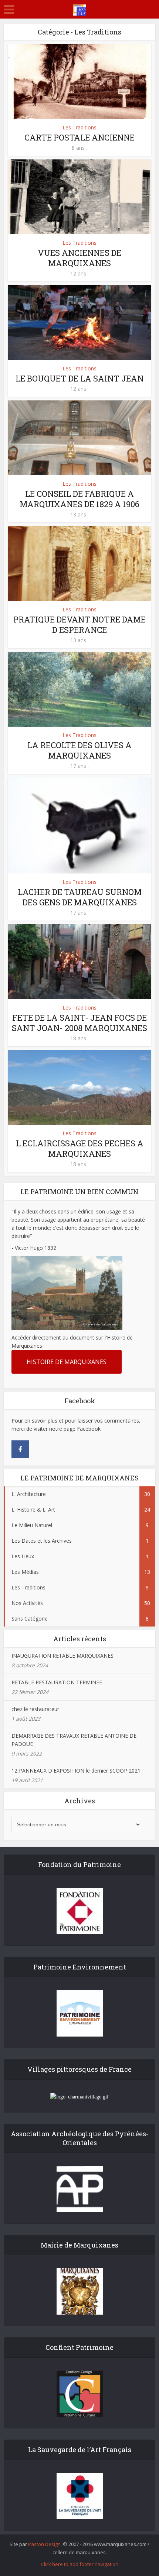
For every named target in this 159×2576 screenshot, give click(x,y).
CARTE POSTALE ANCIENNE (79, 137)
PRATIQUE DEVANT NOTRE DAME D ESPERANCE (79, 625)
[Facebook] (20, 1449)
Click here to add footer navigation (80, 2564)
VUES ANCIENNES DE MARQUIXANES (79, 258)
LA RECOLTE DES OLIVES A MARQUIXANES (79, 750)
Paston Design (44, 2544)
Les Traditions (79, 127)
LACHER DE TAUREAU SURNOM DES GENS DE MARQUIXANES (80, 897)
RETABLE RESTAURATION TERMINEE (57, 1682)
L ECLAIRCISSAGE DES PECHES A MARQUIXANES (80, 1148)
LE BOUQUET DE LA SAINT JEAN (79, 378)
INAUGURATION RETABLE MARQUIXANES (62, 1656)
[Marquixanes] (79, 9)
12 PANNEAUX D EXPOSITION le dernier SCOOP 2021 (76, 1771)
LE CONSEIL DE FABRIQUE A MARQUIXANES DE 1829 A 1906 (79, 499)
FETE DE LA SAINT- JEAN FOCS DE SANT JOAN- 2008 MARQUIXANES (79, 1023)
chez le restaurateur (35, 1709)
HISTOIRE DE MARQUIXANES (67, 1362)
